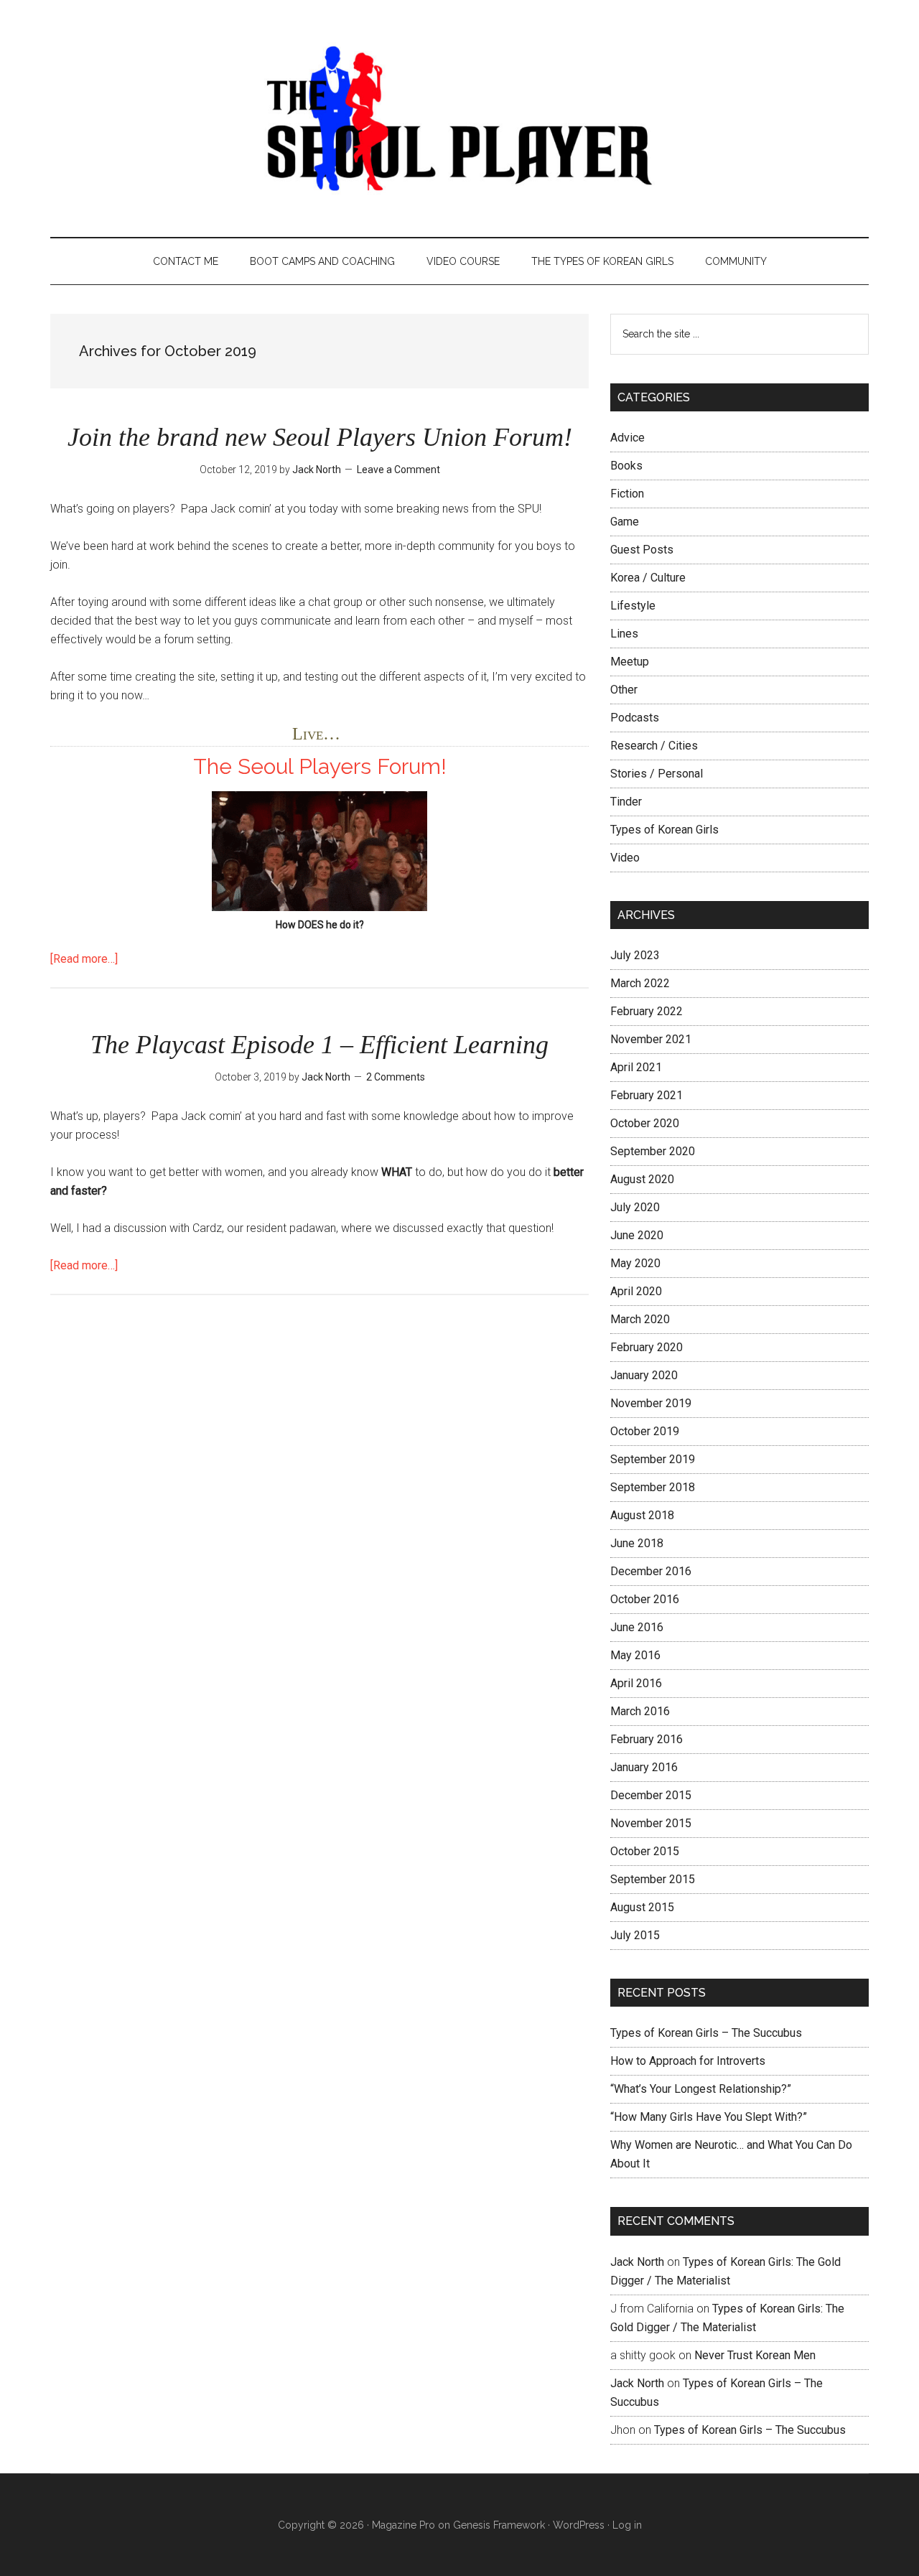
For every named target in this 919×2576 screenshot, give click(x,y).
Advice (628, 438)
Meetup (630, 662)
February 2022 (647, 1011)
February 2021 (647, 1095)
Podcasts (635, 718)
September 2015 (653, 1879)
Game (625, 522)
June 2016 (637, 1627)
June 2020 (637, 1235)
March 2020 (640, 1319)
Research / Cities (654, 746)
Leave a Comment (398, 470)
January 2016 (644, 1767)
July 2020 (635, 1207)
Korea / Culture (648, 578)
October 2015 (645, 1851)
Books (626, 466)
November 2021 (651, 1039)
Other (624, 690)
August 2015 (642, 1907)
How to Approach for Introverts (688, 2061)
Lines (624, 634)
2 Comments (396, 1077)
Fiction (627, 494)
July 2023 (635, 955)
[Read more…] (84, 959)
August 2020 (642, 1179)
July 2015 (635, 1935)
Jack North (637, 2262)
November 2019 (651, 1403)
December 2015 (651, 1795)
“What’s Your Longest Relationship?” (701, 2089)
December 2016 (651, 1571)
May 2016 (635, 1655)
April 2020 (636, 1291)
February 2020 (647, 1347)
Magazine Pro (403, 2525)
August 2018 (642, 1515)
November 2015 (651, 1823)
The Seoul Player (459, 118)
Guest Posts (642, 550)
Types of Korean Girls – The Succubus (706, 2033)
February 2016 (647, 1739)
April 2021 (636, 1067)
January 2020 (644, 1375)
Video (625, 858)
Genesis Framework (499, 2525)
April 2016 (636, 1683)
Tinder (626, 802)
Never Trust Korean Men (755, 2355)
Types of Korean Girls (664, 830)
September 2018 (653, 1487)
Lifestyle (633, 606)
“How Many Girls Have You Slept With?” (709, 2117)
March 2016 (640, 1711)
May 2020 (635, 1263)
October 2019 (645, 1431)
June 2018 (637, 1543)
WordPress (579, 2525)
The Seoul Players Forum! (320, 766)
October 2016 (645, 1599)
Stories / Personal (657, 774)
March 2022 (640, 983)
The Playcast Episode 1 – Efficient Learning (319, 1045)
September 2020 (653, 1151)
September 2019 (653, 1459)
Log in (627, 2525)
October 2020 (645, 1123)
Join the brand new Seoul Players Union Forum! (320, 437)
